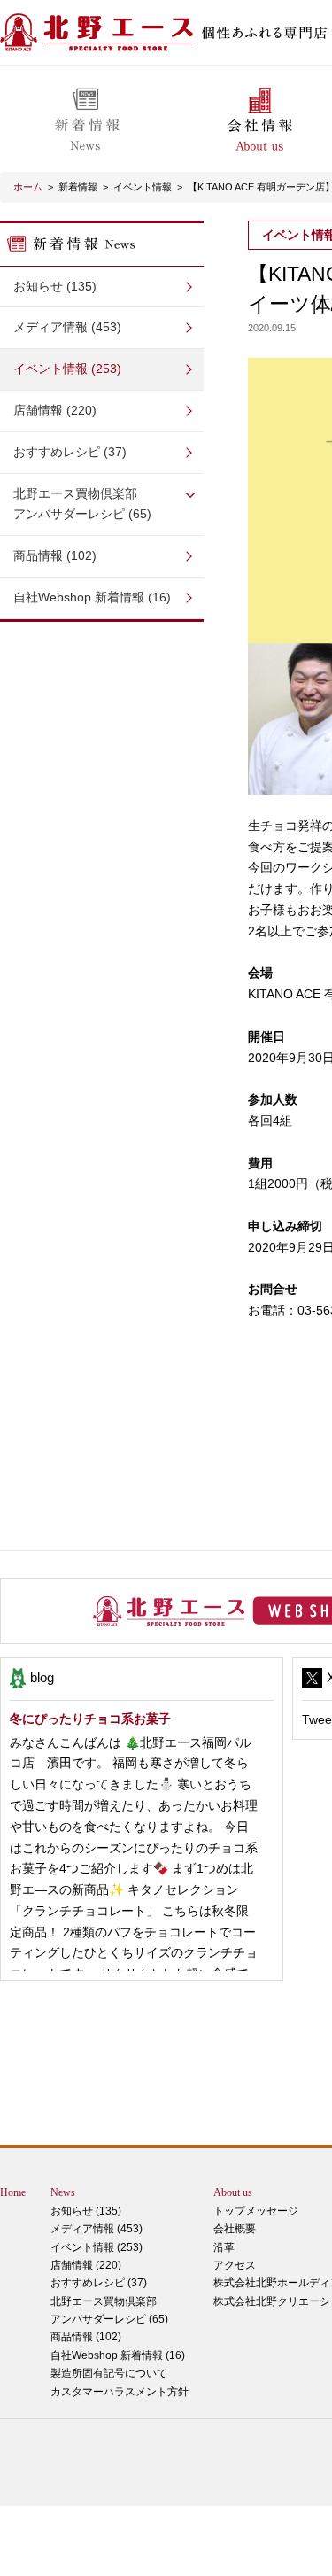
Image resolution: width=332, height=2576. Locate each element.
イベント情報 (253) (67, 369)
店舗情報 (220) (55, 410)
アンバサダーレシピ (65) (82, 504)
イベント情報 (143, 187)
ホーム (28, 187)
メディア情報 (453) (67, 327)
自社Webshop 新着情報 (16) (92, 597)
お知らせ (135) (55, 286)
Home (13, 2192)
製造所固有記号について (109, 2373)
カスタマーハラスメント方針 (120, 2392)
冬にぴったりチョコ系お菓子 (90, 1719)
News (63, 2192)
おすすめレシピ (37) (70, 452)
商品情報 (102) (55, 555)
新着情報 (78, 187)
